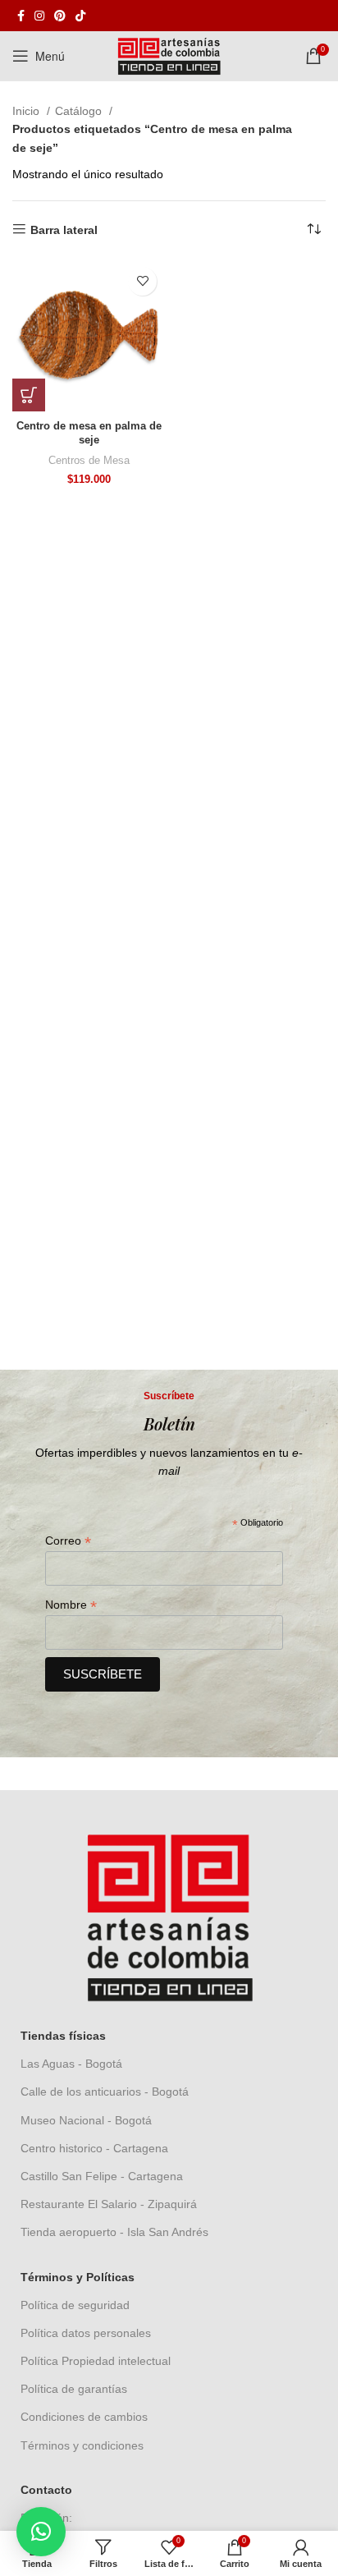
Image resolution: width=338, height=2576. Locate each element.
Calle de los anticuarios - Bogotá (105, 2092)
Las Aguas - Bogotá (71, 2064)
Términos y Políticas (78, 2277)
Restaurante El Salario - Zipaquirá (109, 2204)
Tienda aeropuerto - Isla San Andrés (114, 2232)
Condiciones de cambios (84, 2417)
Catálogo (80, 111)
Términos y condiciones (82, 2445)
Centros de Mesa (89, 461)
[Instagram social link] (39, 16)
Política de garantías (74, 2389)
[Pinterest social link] (60, 16)
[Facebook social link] (21, 16)
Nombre (71, 1605)
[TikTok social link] (80, 16)
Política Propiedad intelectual (96, 2361)
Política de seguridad (75, 2305)
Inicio (27, 111)
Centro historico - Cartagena (94, 2148)
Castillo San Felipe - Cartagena (102, 2176)
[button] (29, 395)
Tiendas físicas (63, 2036)
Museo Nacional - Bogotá (86, 2120)
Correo (68, 1541)
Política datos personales (86, 2333)
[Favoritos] (142, 281)
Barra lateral (64, 230)
